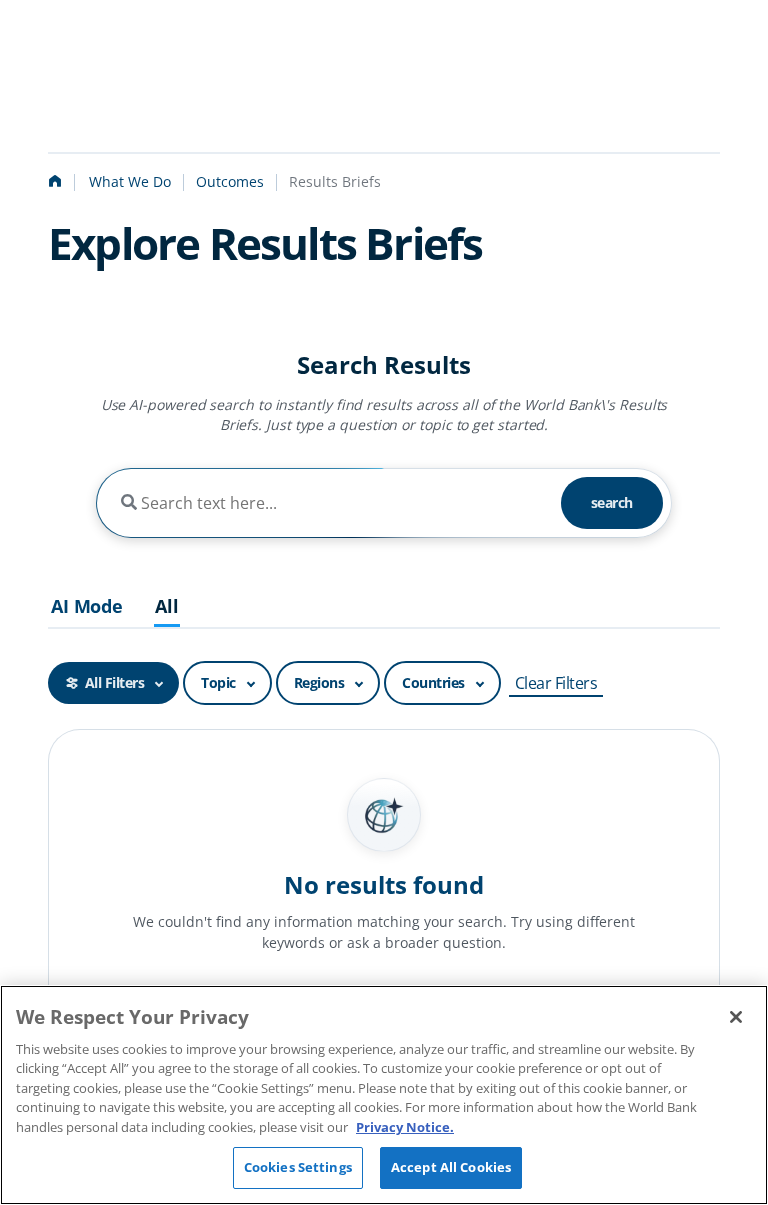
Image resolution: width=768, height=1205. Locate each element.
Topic (218, 682)
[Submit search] (129, 503)
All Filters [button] (115, 682)
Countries (433, 682)
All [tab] (167, 607)
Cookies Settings (298, 1167)
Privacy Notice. (405, 1127)
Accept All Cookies (451, 1167)
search (612, 502)
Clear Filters (556, 683)
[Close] (736, 1017)
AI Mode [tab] (87, 607)
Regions (319, 682)
